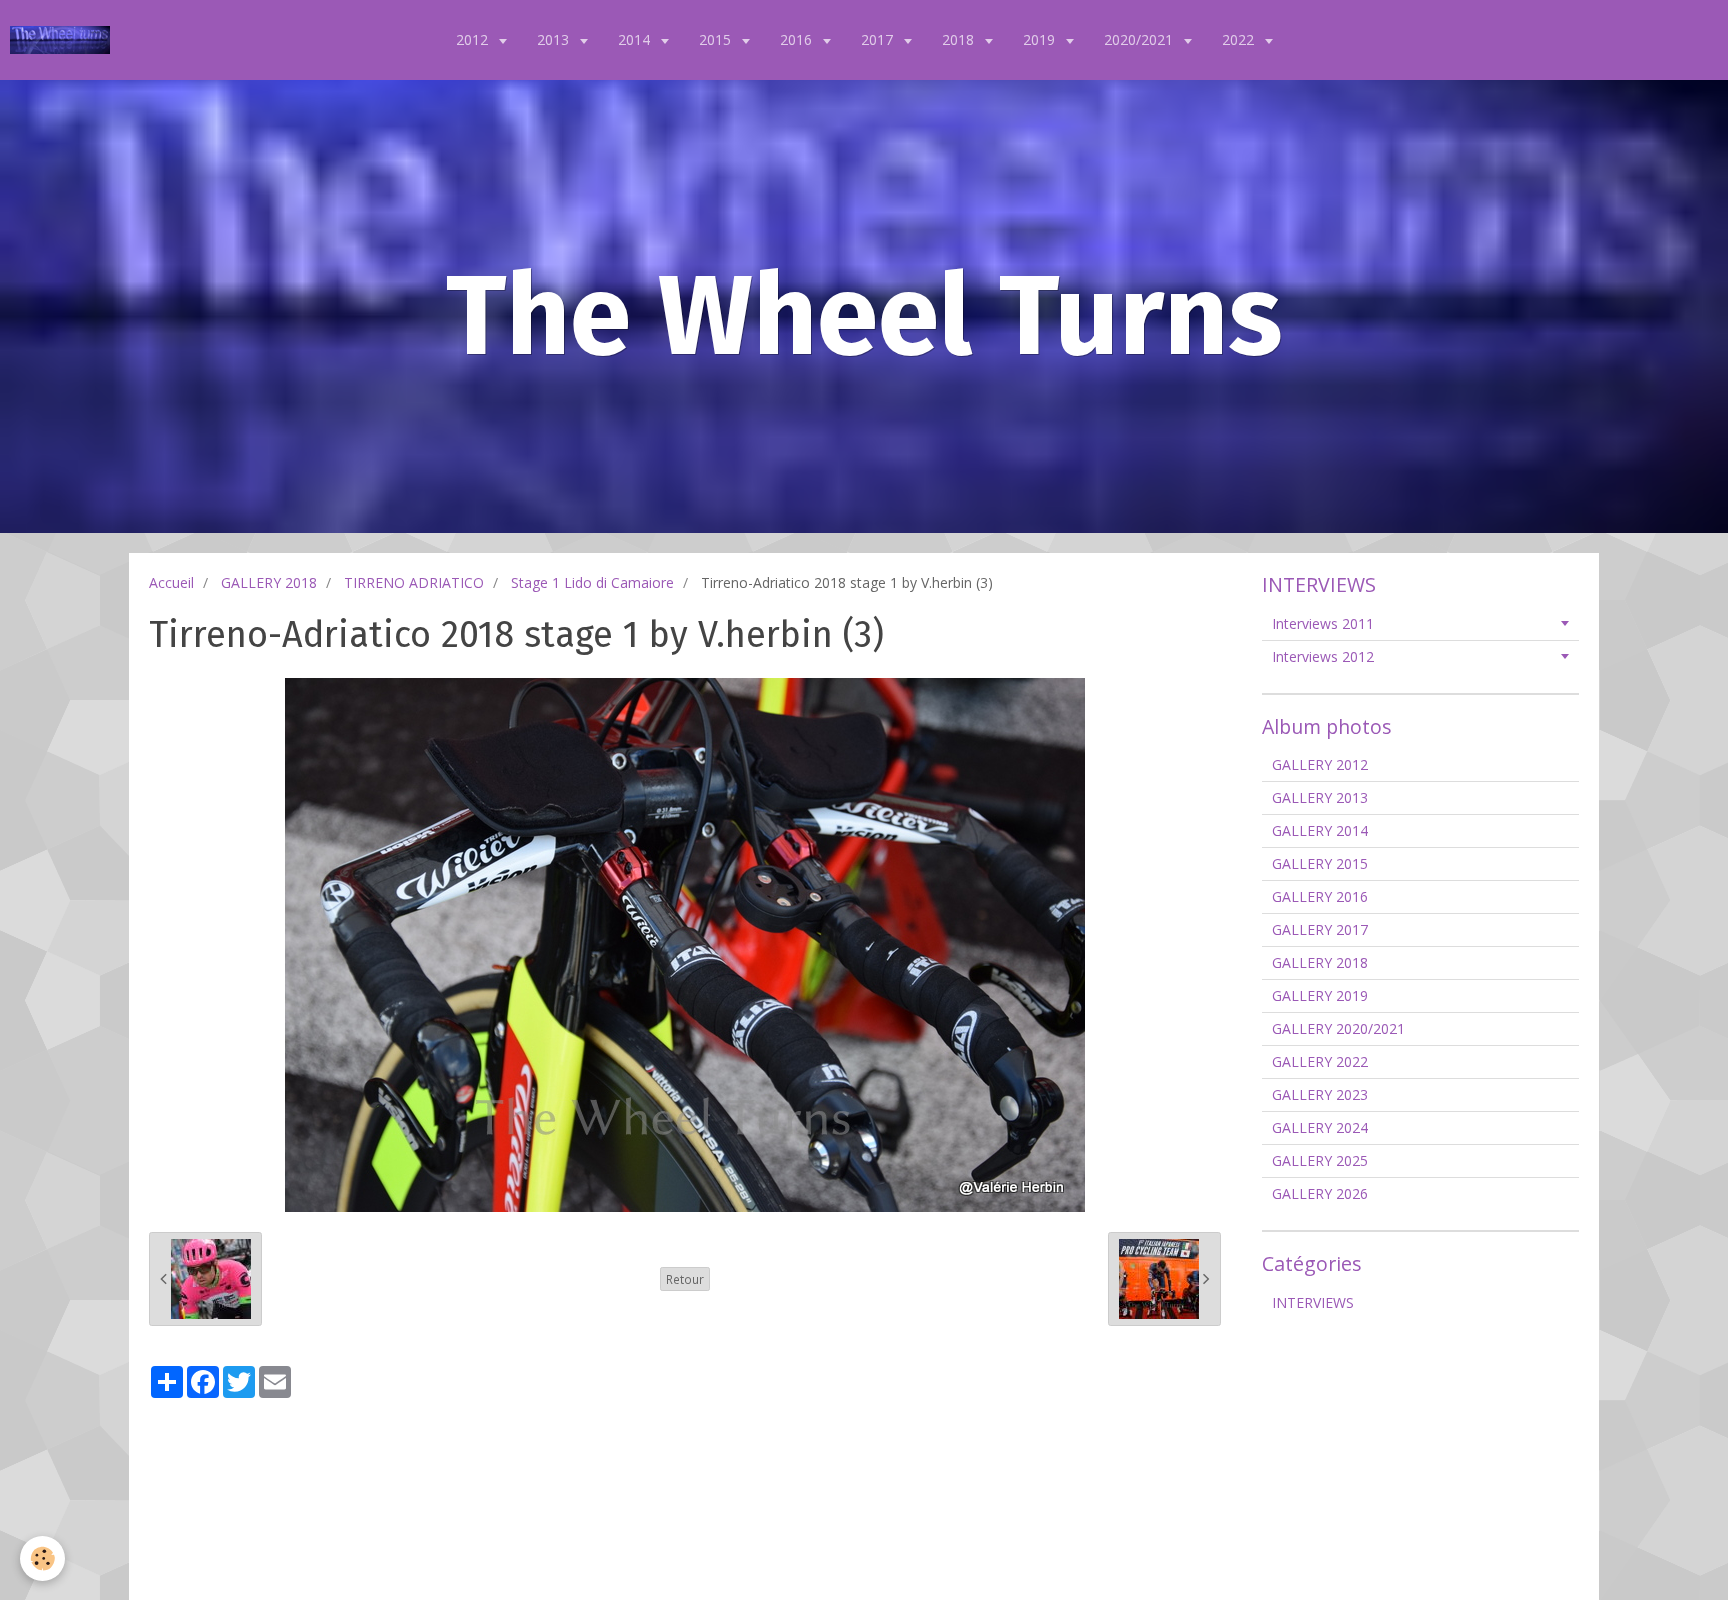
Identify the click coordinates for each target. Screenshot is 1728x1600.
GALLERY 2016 (1320, 896)
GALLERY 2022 (1320, 1061)
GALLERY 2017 (1320, 929)
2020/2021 (1140, 39)
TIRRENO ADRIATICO (414, 582)
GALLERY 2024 (1320, 1127)
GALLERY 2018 (269, 582)
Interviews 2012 (1323, 656)
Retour (685, 1279)
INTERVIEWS (1313, 1302)
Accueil (171, 582)
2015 (717, 39)
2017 (879, 39)
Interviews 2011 (1323, 623)
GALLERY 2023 (1320, 1094)
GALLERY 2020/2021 (1338, 1028)
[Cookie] (42, 1558)
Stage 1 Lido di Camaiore (592, 582)
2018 (960, 39)
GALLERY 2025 (1320, 1160)
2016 (798, 39)
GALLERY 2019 (1320, 995)
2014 (636, 39)
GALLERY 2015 (1320, 863)
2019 (1041, 39)
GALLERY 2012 (1320, 764)
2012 (474, 39)
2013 (555, 39)
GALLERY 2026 (1320, 1193)
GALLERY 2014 (1320, 830)
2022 (1240, 39)
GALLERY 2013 (1320, 797)
